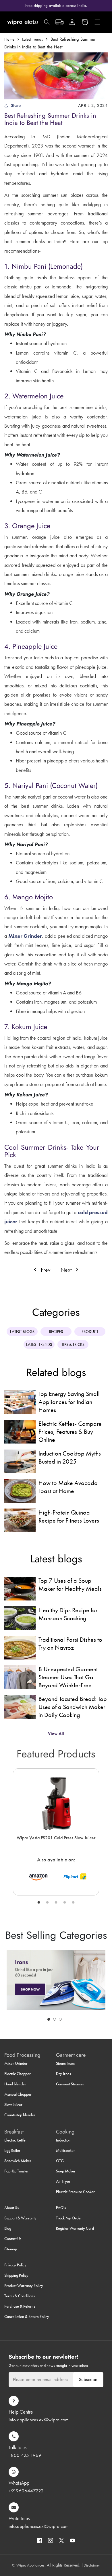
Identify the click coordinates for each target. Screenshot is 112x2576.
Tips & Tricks (73, 1344)
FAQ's (61, 2208)
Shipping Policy (16, 2275)
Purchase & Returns (20, 2306)
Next (67, 1270)
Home (9, 39)
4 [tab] (65, 1903)
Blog (8, 2228)
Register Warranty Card (75, 2228)
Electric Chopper (18, 2074)
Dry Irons (63, 2074)
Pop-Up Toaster (17, 2171)
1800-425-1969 (25, 2455)
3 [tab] (56, 1903)
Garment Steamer (70, 2084)
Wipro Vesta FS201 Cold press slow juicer (56, 1838)
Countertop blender (20, 2115)
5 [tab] (73, 1903)
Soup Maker (66, 2171)
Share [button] (16, 105)
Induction (63, 2140)
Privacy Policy (15, 2265)
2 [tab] (47, 1903)
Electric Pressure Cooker (75, 2192)
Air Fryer (63, 2181)
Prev (45, 1270)
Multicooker (65, 2150)
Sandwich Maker (18, 2161)
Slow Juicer (13, 2105)
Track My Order (69, 2218)
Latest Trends (32, 39)
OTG (60, 2161)
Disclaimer (92, 2565)
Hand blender (15, 2084)
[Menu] (97, 22)
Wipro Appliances (30, 2565)
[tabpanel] (56, 1832)
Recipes (56, 1332)
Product (90, 1332)
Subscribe (88, 2380)
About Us (11, 2208)
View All (56, 1734)
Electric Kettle (15, 2140)
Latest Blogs (22, 1332)
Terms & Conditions (20, 2296)
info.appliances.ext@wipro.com (39, 2420)
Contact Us (13, 2239)
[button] (47, 22)
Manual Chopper (18, 2094)
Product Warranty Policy (24, 2286)
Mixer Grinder (16, 2063)
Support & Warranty (20, 2218)
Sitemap (11, 2249)
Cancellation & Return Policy (27, 2317)
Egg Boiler (12, 2150)
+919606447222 (26, 2491)
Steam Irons (65, 2063)
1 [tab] (39, 1903)
